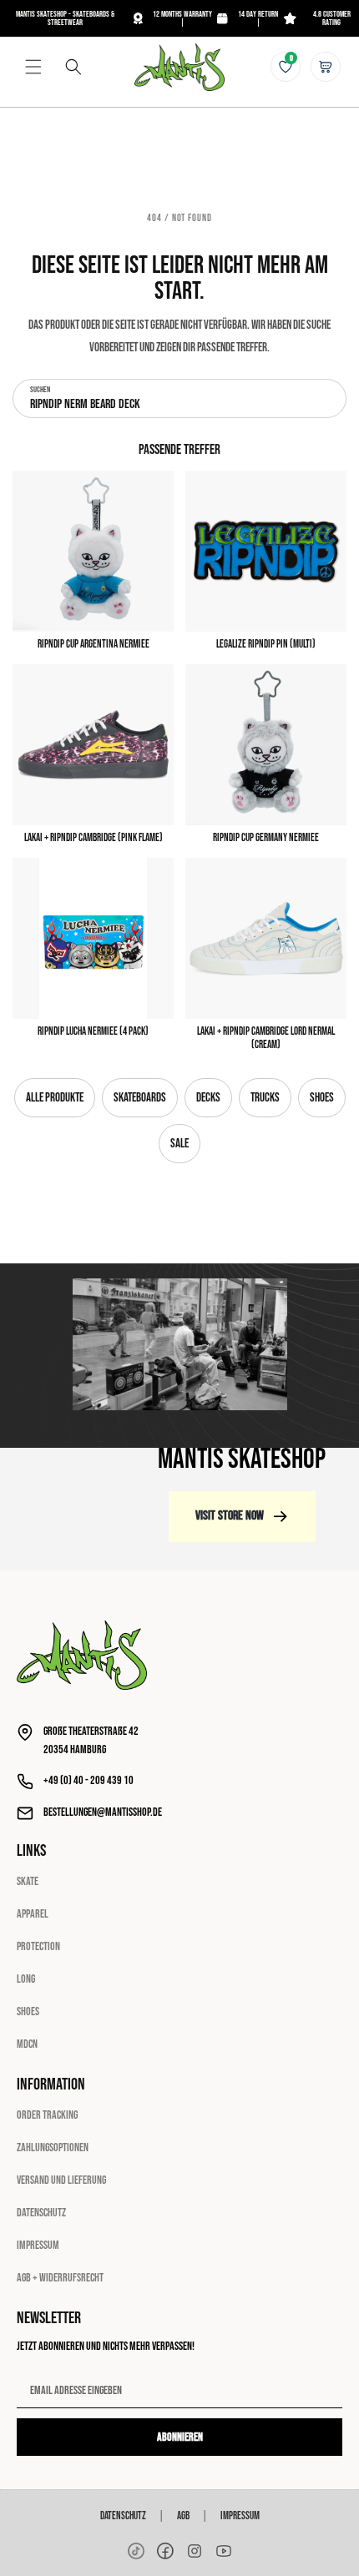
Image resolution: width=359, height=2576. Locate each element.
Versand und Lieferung (61, 2180)
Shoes (322, 1098)
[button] (33, 67)
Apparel (33, 1914)
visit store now (230, 1516)
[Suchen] (73, 67)
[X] (195, 2551)
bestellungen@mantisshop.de (103, 1812)
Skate (28, 1881)
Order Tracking (47, 2115)
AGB (183, 2516)
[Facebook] (165, 2551)
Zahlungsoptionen (53, 2148)
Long (26, 1979)
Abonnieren (180, 2437)
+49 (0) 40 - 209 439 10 (88, 1780)
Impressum (38, 2245)
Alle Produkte (55, 1098)
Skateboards (140, 1098)
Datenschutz (41, 2213)
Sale (179, 1144)
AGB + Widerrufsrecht (60, 2278)
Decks (208, 1098)
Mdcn (27, 2044)
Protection (38, 1946)
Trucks (265, 1098)
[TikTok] (136, 2551)
